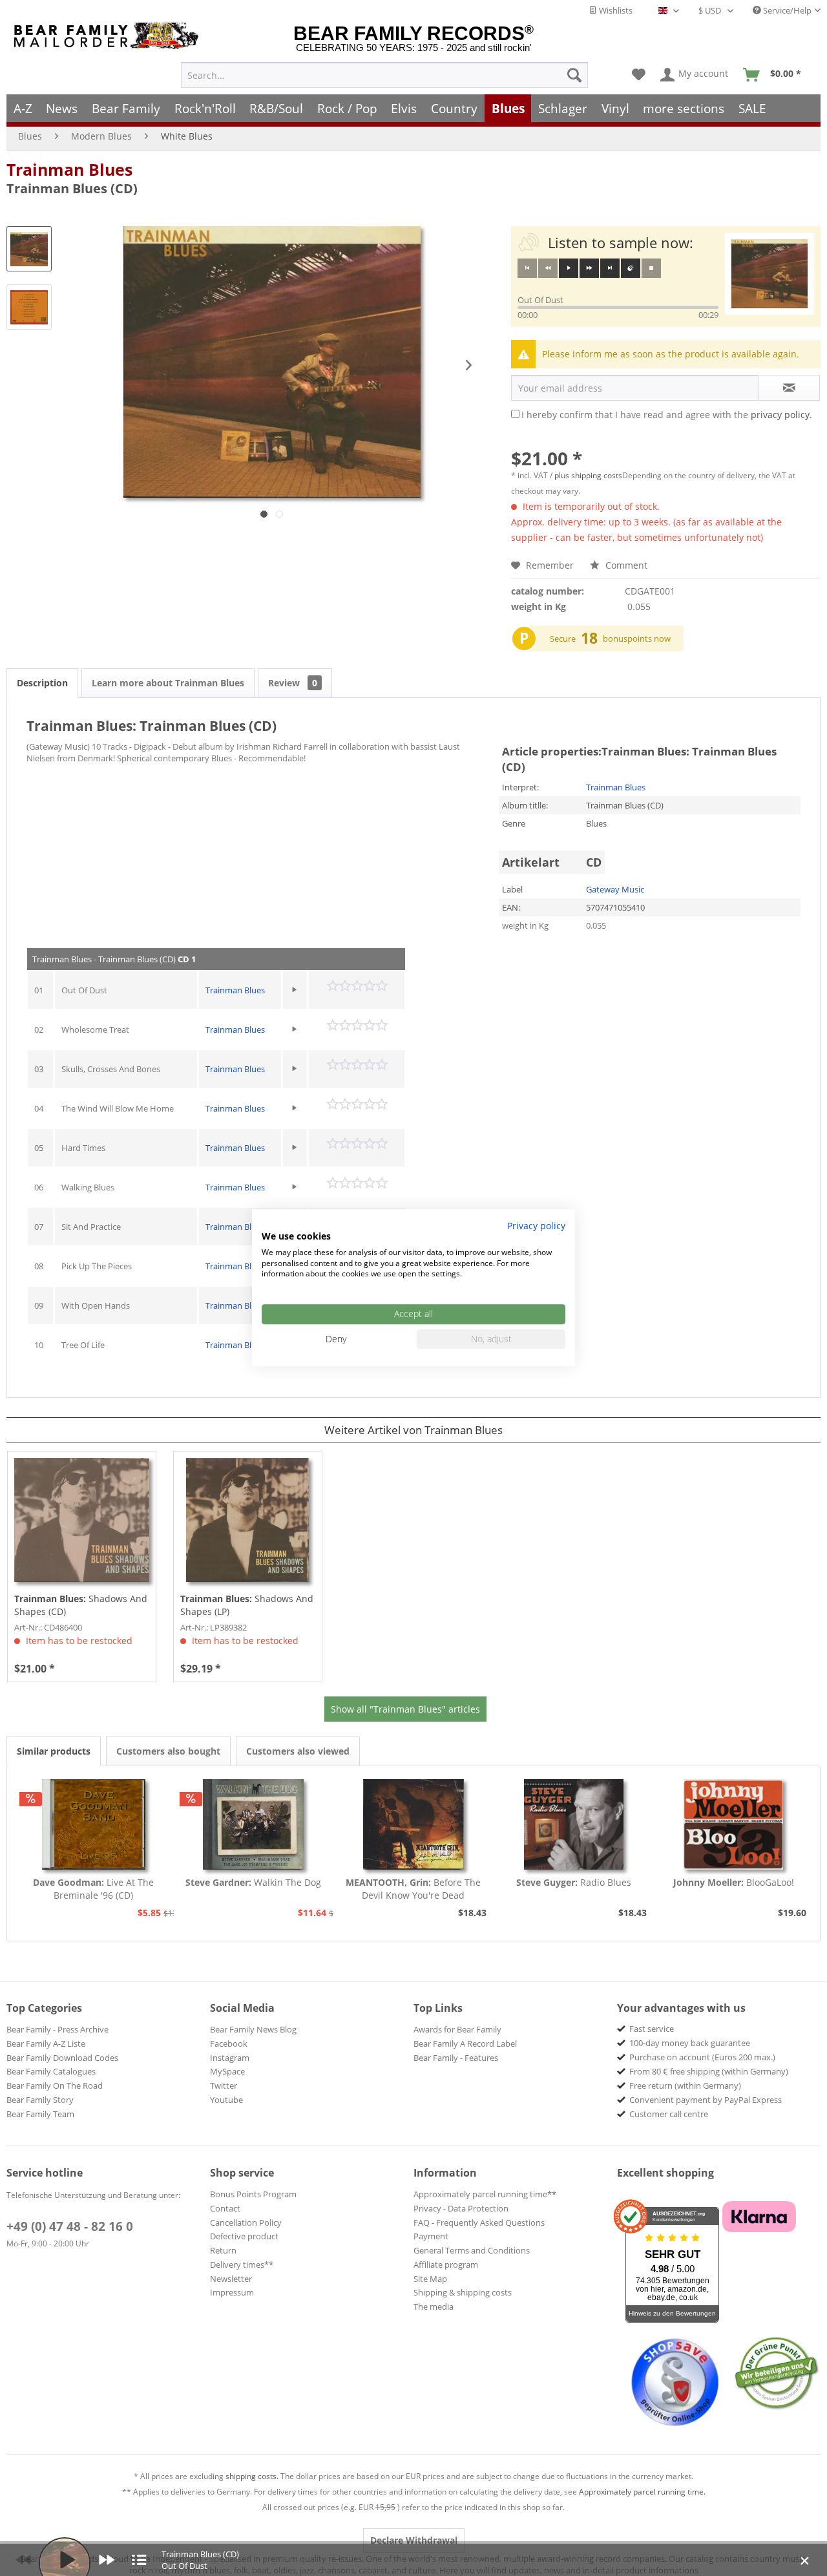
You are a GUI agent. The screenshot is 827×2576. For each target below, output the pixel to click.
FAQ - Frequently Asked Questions (479, 2222)
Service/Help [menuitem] (786, 10)
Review (293, 683)
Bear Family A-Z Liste (46, 2043)
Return (223, 2250)
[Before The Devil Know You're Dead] (413, 1824)
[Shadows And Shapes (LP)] (248, 1520)
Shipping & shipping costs (463, 2292)
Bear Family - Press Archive (58, 2029)
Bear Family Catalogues (51, 2071)
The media (434, 2307)
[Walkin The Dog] (254, 1824)
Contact (225, 2208)
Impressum (232, 2292)
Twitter (224, 2085)
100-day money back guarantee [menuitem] (690, 2043)
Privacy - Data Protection (461, 2208)
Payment (431, 2236)
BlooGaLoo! (734, 1882)
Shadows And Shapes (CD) (81, 1605)
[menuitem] (384, 75)
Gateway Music (615, 889)
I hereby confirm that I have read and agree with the (667, 415)
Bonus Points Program (253, 2194)
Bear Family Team (40, 2114)
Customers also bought (168, 1751)
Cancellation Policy (246, 2222)
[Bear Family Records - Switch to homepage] (109, 36)
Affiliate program (446, 2265)
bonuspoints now (637, 639)
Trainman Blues (69, 169)
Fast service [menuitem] (652, 2029)
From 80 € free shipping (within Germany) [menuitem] (709, 2071)
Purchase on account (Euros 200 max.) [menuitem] (702, 2057)
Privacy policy (536, 1226)
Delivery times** (242, 2265)
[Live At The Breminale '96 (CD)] (94, 1824)
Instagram (230, 2058)
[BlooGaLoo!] (733, 1824)
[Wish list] (639, 75)
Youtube (226, 2100)
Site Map (430, 2279)
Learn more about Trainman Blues (168, 683)
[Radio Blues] (574, 1824)
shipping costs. (252, 2476)
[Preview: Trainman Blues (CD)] (29, 249)
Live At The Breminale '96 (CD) (93, 1889)
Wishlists (615, 10)
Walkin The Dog (253, 1882)
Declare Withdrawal (414, 2540)
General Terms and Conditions (472, 2250)
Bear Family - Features (456, 2058)
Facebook (229, 2043)
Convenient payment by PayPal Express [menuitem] (706, 2100)
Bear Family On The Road (55, 2085)
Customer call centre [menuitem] (669, 2114)
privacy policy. (781, 415)
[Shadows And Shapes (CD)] (82, 1520)
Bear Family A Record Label (465, 2043)
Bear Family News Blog (253, 2029)
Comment (625, 565)
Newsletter (231, 2279)
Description (42, 683)
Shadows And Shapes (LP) (247, 1605)
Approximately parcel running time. (642, 2492)
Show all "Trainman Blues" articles (405, 1709)
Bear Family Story (40, 2100)
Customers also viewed (298, 1751)
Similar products (54, 1751)
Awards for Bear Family (457, 2029)
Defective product (244, 2236)
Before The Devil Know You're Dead (413, 1889)
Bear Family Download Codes (62, 2058)
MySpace (227, 2071)
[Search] (574, 75)
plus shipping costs (588, 475)
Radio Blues (574, 1882)
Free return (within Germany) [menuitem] (685, 2085)
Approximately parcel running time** (485, 2194)
